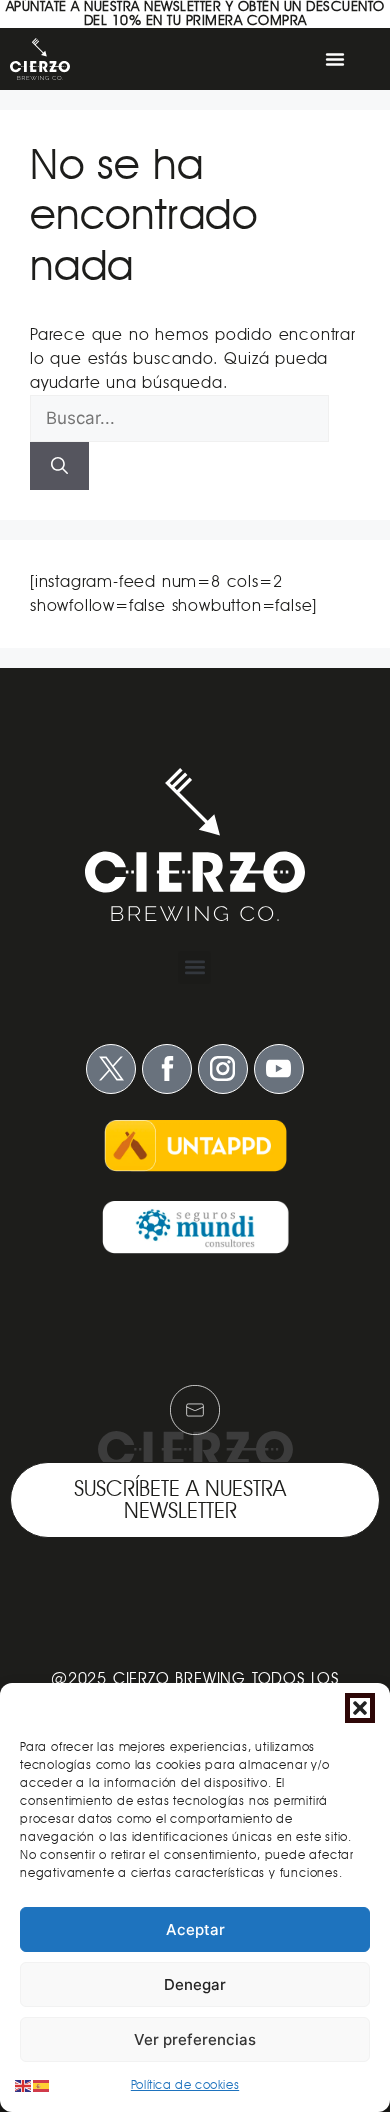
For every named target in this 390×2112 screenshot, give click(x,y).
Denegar (195, 1984)
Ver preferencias (195, 2039)
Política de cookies (185, 2084)
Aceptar (195, 1929)
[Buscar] (59, 466)
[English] (24, 2084)
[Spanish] (42, 2084)
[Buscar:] (179, 418)
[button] (360, 1708)
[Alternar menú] (335, 59)
